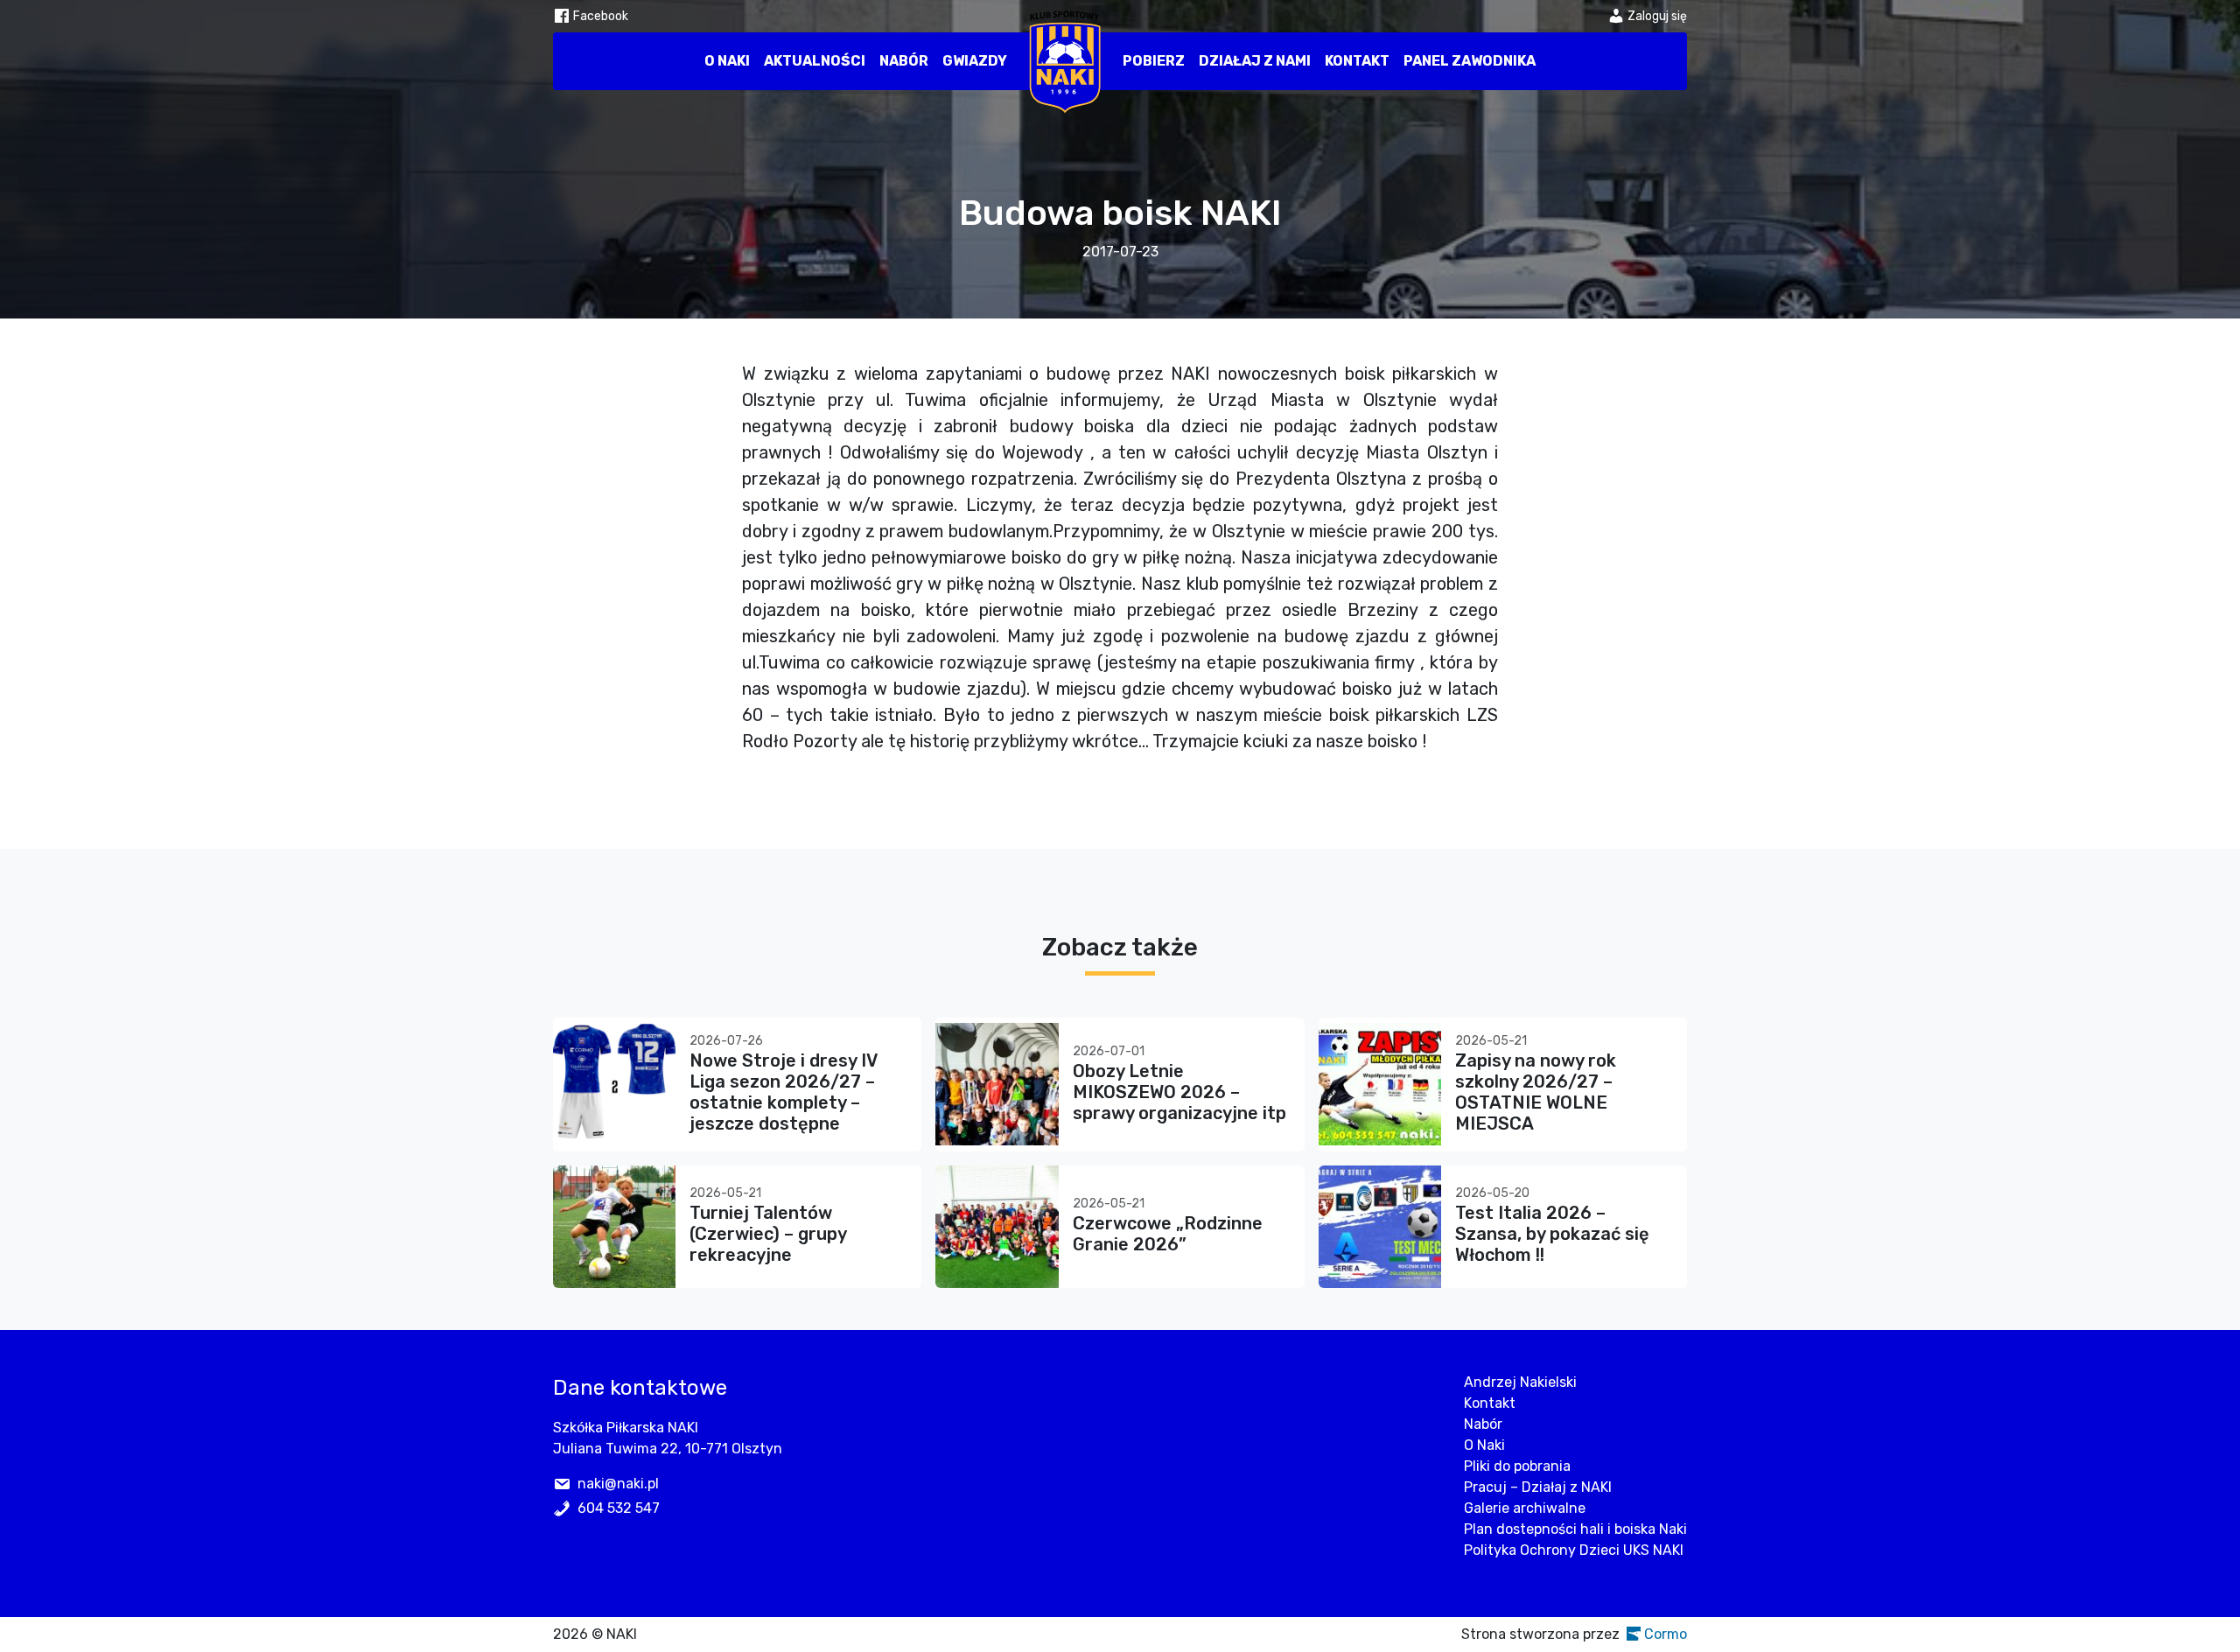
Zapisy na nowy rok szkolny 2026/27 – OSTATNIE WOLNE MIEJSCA (1536, 1092)
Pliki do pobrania (1517, 1466)
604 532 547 (619, 1508)
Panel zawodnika (1470, 61)
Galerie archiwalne (1525, 1508)
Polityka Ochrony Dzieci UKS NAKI (1574, 1550)
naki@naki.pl (618, 1484)
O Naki (727, 61)
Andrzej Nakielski (1520, 1382)
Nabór (904, 61)
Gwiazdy (975, 61)
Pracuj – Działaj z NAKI (1538, 1487)
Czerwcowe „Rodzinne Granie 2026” (1168, 1234)
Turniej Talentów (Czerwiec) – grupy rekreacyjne (768, 1234)
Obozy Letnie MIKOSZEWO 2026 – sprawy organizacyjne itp (1179, 1092)
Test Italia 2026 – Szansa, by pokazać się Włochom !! (1552, 1234)
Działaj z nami (1255, 61)
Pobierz (1154, 61)
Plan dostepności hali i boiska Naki (1575, 1529)
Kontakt (1357, 61)
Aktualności (815, 61)
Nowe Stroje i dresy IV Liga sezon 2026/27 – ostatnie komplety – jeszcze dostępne (783, 1092)
